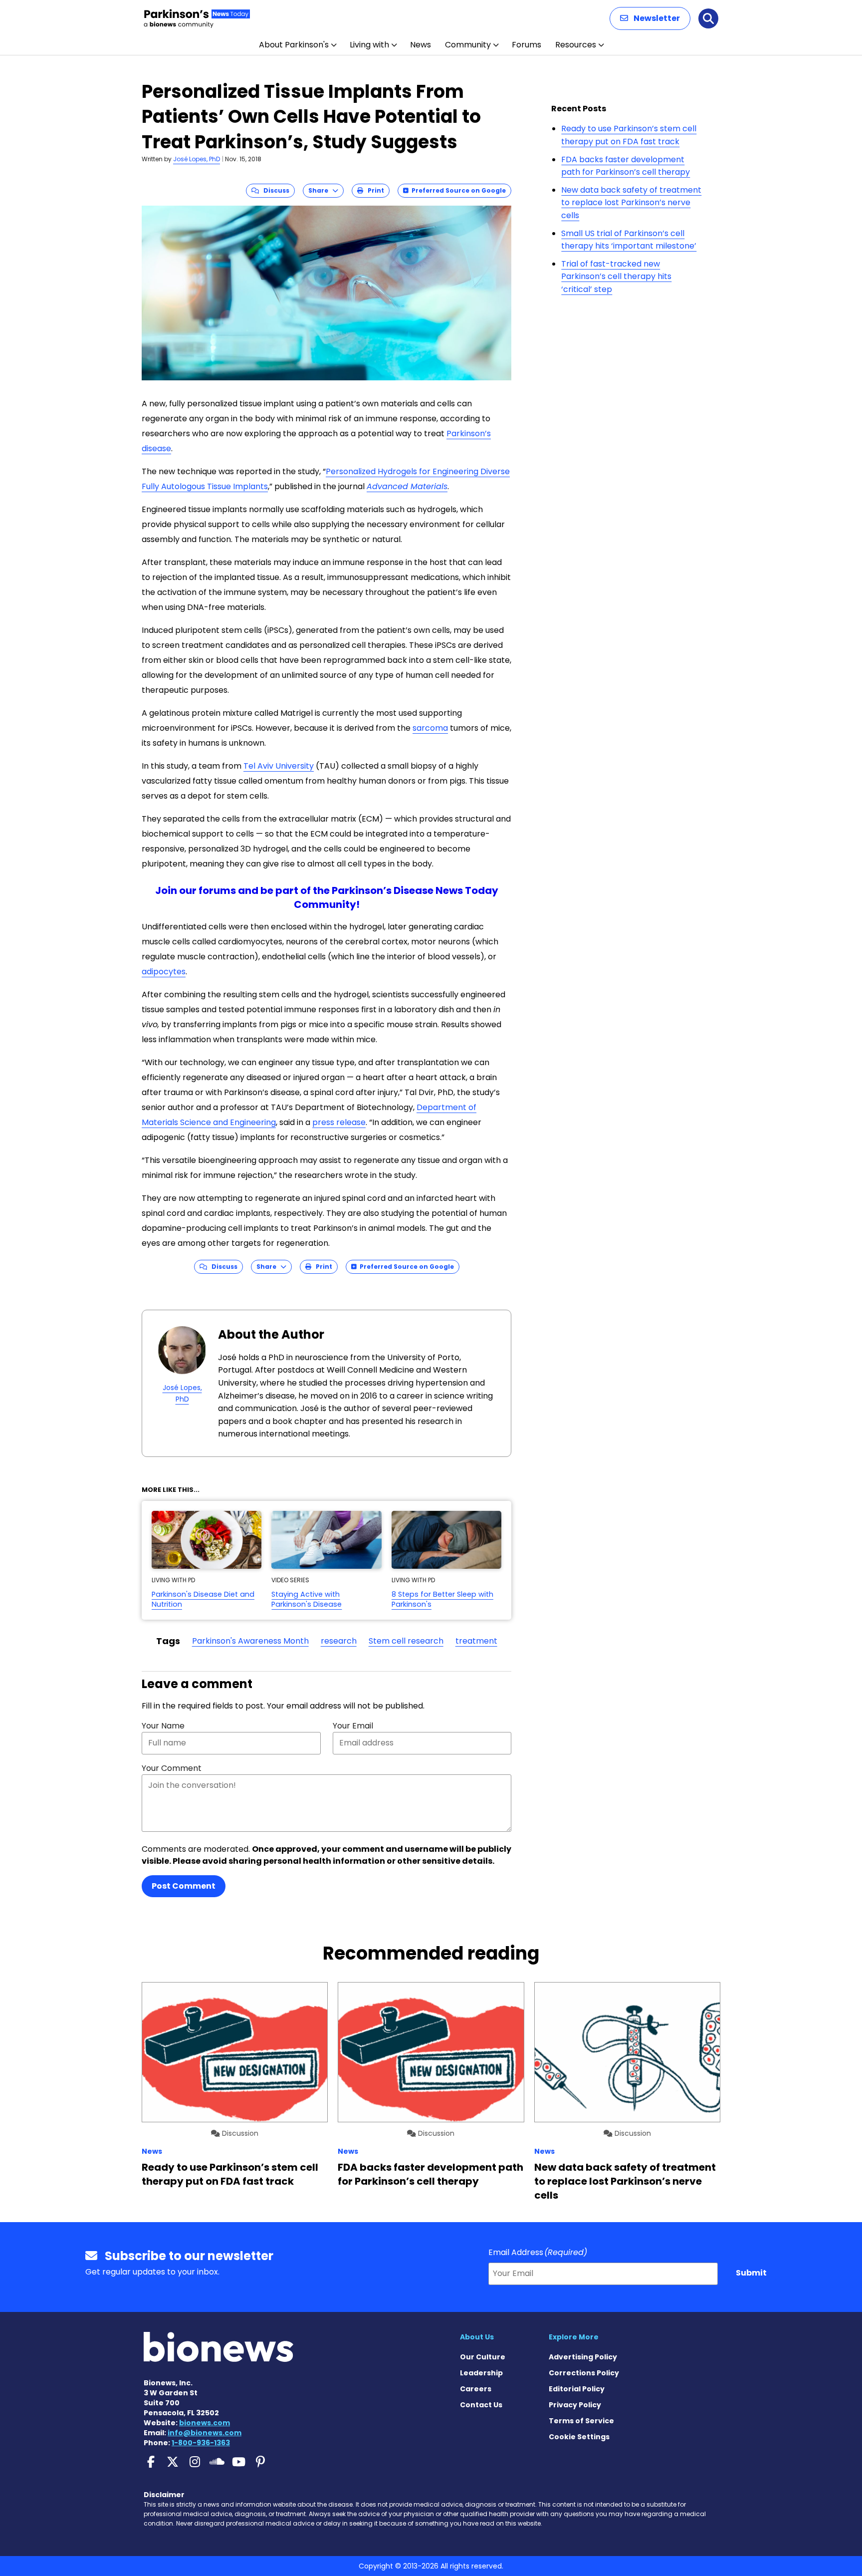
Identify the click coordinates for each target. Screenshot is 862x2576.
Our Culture (483, 2357)
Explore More (574, 2337)
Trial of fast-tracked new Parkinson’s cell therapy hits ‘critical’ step (616, 277)
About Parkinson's (294, 45)
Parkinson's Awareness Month (250, 1641)
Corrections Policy (584, 2373)
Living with (369, 45)
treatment (476, 1641)
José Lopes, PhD (197, 159)
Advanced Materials (407, 486)
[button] (650, 18)
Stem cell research (406, 1641)
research (339, 1641)
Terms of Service (581, 2421)
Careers (476, 2389)
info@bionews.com (205, 2433)
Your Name (163, 1726)
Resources (576, 45)
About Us (477, 2337)
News (421, 45)
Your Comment (172, 1768)
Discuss (274, 190)
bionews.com (205, 2423)
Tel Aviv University (279, 766)
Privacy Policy (575, 2405)
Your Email (353, 1726)
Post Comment (184, 1886)
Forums (527, 45)
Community (468, 45)
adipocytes (164, 972)
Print (374, 190)
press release (339, 1122)
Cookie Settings (579, 2437)
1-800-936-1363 (201, 2443)
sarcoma (430, 728)
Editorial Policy (577, 2389)
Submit (751, 2273)
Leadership (481, 2373)
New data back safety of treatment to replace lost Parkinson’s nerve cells (631, 203)
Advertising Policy (583, 2357)
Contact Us (481, 2405)
